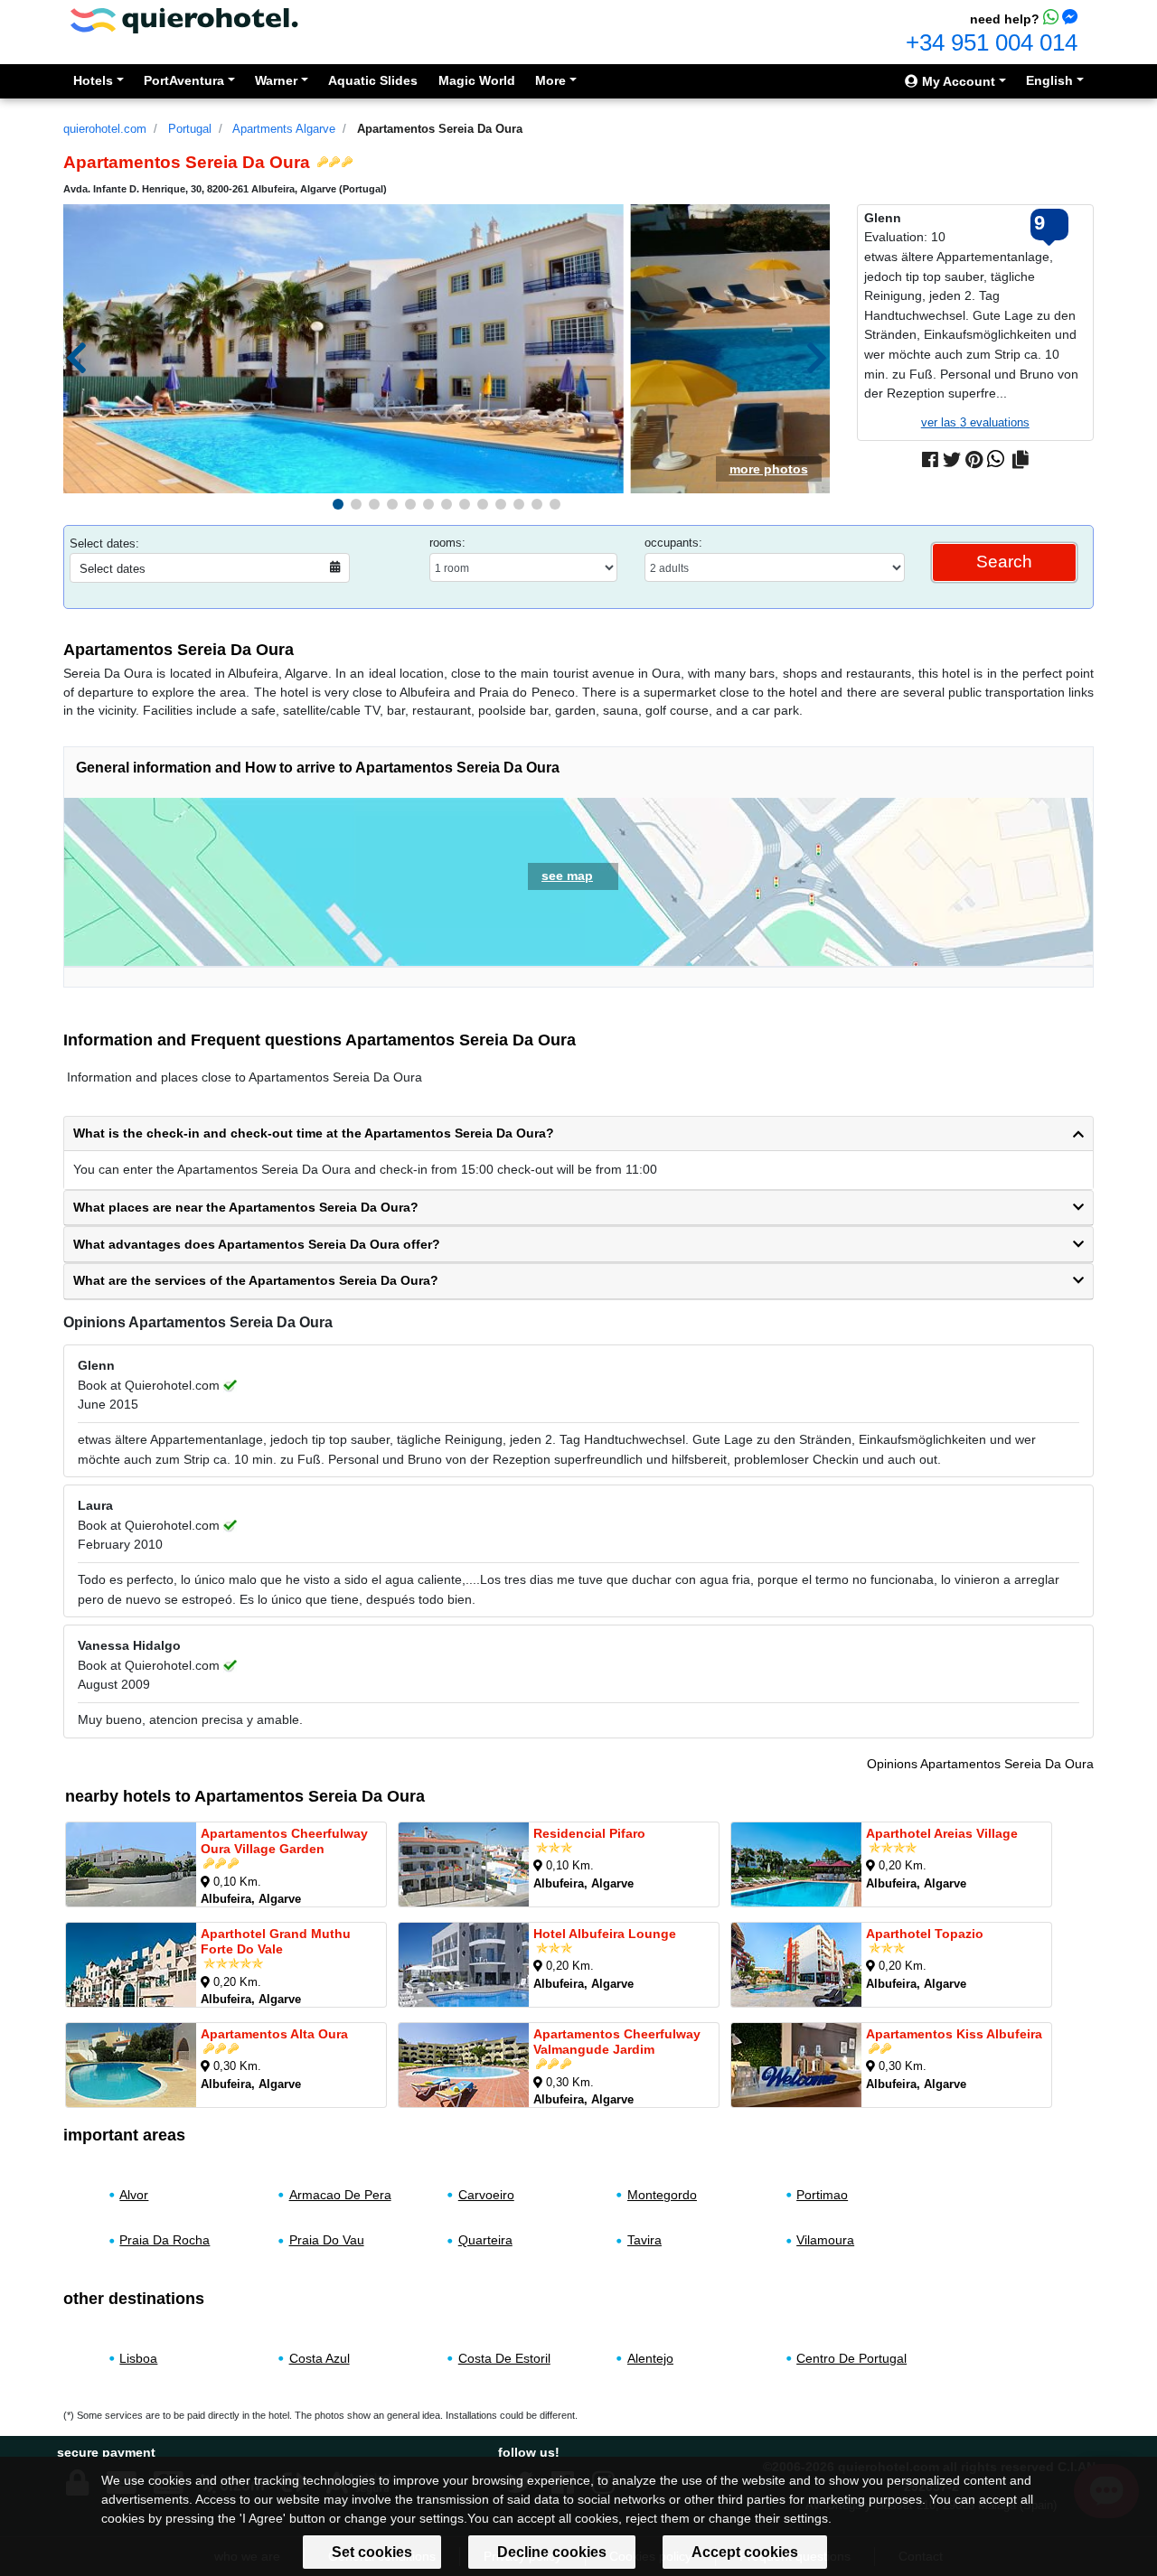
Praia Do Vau (327, 2240)
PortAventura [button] (184, 80)
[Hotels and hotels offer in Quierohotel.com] (184, 19)
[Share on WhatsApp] (996, 460)
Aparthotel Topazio (925, 1934)
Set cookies (372, 2552)
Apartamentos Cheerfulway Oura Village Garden (284, 1841)
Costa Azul (320, 2358)
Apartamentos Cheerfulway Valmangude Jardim (617, 2042)
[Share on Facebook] (930, 460)
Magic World (477, 80)
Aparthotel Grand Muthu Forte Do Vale (276, 1941)
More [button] (550, 80)
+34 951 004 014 (992, 42)
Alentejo (650, 2358)
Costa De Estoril (504, 2358)
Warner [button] (276, 80)
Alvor (134, 2195)
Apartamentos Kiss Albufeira (954, 2034)
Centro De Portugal (851, 2358)
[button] (338, 504)
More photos (769, 469)
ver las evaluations (975, 422)
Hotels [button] (93, 80)
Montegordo (662, 2195)
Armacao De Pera (340, 2195)
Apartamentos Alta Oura (274, 2034)
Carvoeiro (486, 2195)
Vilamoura (825, 2240)
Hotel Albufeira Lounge (605, 1934)
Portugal (190, 129)
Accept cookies (745, 2552)
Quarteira (485, 2240)
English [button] (1049, 80)
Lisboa (138, 2358)
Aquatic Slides (373, 80)
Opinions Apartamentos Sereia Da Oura (980, 1764)
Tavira (644, 2240)
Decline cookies (552, 2552)
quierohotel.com (105, 129)
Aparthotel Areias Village (942, 1833)
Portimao (822, 2195)
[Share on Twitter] (952, 460)
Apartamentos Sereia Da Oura (440, 129)
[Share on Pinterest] (974, 460)
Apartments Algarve (284, 129)
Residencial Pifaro (589, 1833)
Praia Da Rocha (165, 2240)
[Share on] (1021, 460)
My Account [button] (957, 81)
